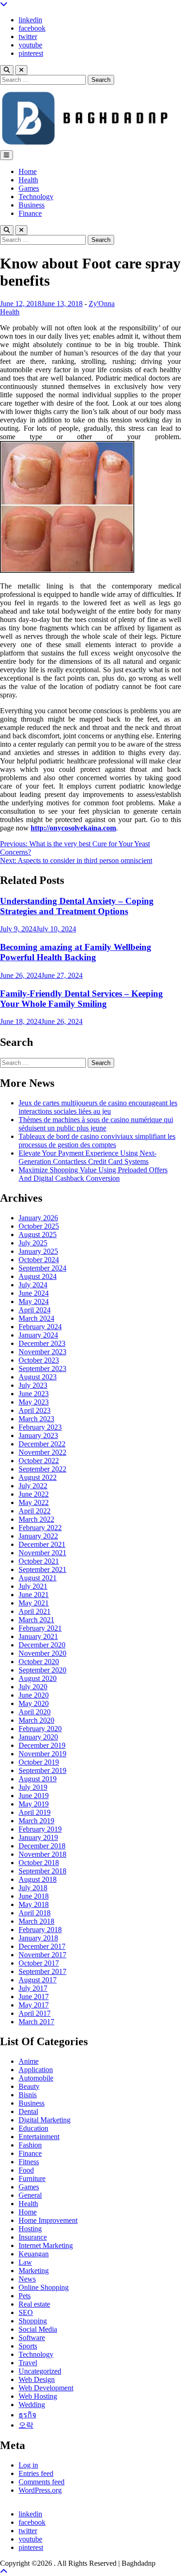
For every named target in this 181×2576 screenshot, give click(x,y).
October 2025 (39, 1226)
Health (28, 180)
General (30, 2195)
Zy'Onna (102, 304)
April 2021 (35, 1611)
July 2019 (33, 1787)
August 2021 (38, 1578)
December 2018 (42, 1846)
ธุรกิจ (27, 2415)
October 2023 (39, 1360)
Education (33, 2128)
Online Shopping (44, 2287)
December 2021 (42, 1544)
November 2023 (42, 1352)
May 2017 (34, 2005)
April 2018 (35, 1913)
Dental (28, 2111)
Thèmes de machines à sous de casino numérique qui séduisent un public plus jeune (96, 1124)
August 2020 (38, 1678)
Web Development (46, 2388)
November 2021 (42, 1553)
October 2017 (39, 1963)
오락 (26, 2425)
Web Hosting (38, 2396)
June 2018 (34, 1896)
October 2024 (39, 1260)
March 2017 (36, 2022)
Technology (36, 197)
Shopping (33, 2321)
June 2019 (34, 1796)
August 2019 (38, 1779)
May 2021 (34, 1603)
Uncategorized (40, 2371)
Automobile (36, 2078)
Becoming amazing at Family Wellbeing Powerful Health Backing (76, 952)
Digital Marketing (45, 2120)
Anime (29, 2061)
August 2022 (38, 1477)
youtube (30, 45)
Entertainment (39, 2137)
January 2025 (38, 1251)
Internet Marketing (46, 2245)
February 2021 (40, 1628)
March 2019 (36, 1821)
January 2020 (38, 1737)
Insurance (33, 2237)
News (27, 2279)
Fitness (29, 2162)
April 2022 (35, 1511)
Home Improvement (48, 2220)
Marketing (34, 2271)
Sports (28, 2346)
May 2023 (34, 1402)
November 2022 (42, 1452)
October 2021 (39, 1561)
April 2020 (35, 1712)
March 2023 (36, 1419)
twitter (28, 37)
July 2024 (33, 1285)
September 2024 (42, 1268)
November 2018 (42, 1854)
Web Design (37, 2379)
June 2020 (34, 1695)
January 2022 (38, 1536)
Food (26, 2170)
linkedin (30, 20)
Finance (30, 213)
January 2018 (38, 1938)
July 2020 (33, 1687)
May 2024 (34, 1301)
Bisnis (28, 2095)
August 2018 (38, 1879)
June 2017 (34, 1997)
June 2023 (34, 1394)
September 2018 (42, 1871)
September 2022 (42, 1469)
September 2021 (42, 1569)
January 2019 (38, 1837)
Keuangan (34, 2254)
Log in (28, 2465)
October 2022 (39, 1461)
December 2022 (42, 1444)
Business (32, 205)
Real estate (34, 2304)
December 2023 (42, 1343)
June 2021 (34, 1595)
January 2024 (38, 1335)
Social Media (38, 2329)
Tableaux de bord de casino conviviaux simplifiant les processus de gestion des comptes (97, 1141)
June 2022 (34, 1494)
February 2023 (40, 1427)
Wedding (32, 2405)
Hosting (30, 2229)
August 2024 (38, 1276)
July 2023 (33, 1385)
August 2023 (38, 1377)
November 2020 (42, 1653)
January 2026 (38, 1218)
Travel (28, 2363)
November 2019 (42, 1754)
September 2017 (42, 1971)
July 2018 (33, 1888)
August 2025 (38, 1234)
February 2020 (40, 1729)
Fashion (30, 2145)
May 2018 (34, 1904)
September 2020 (42, 1670)
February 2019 (40, 1829)
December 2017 (42, 1946)
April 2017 (35, 2013)
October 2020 (39, 1662)
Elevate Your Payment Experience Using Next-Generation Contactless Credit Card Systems (87, 1157)
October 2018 (39, 1863)
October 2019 (39, 1762)
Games (29, 188)
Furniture (32, 2178)
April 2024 (35, 1310)
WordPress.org (40, 2490)
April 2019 (35, 1812)
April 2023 (35, 1410)
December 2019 (42, 1745)
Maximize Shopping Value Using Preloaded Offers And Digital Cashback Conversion (93, 1174)
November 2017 (42, 1955)
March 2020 (36, 1720)
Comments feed (42, 2482)
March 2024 (36, 1318)
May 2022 (34, 1502)
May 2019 (34, 1804)
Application (36, 2070)
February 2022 (40, 1528)
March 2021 (36, 1620)
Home (28, 171)
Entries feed (36, 2473)
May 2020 (34, 1703)
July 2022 (33, 1486)
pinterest (31, 53)
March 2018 (36, 1921)
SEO (26, 2312)
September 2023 (42, 1368)
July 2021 (33, 1586)
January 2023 (38, 1435)
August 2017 (38, 1980)
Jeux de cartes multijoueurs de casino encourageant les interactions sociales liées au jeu (98, 1107)
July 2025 (33, 1243)
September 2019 (42, 1770)
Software (32, 2338)
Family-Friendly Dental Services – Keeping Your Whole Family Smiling (81, 999)
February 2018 (40, 1930)
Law (25, 2262)
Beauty (29, 2086)
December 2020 (42, 1645)
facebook (32, 28)
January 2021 (38, 1636)
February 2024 (40, 1327)
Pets (25, 2296)
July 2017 (33, 1988)
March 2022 (36, 1519)
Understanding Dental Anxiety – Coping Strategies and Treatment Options (77, 906)
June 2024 (34, 1293)
